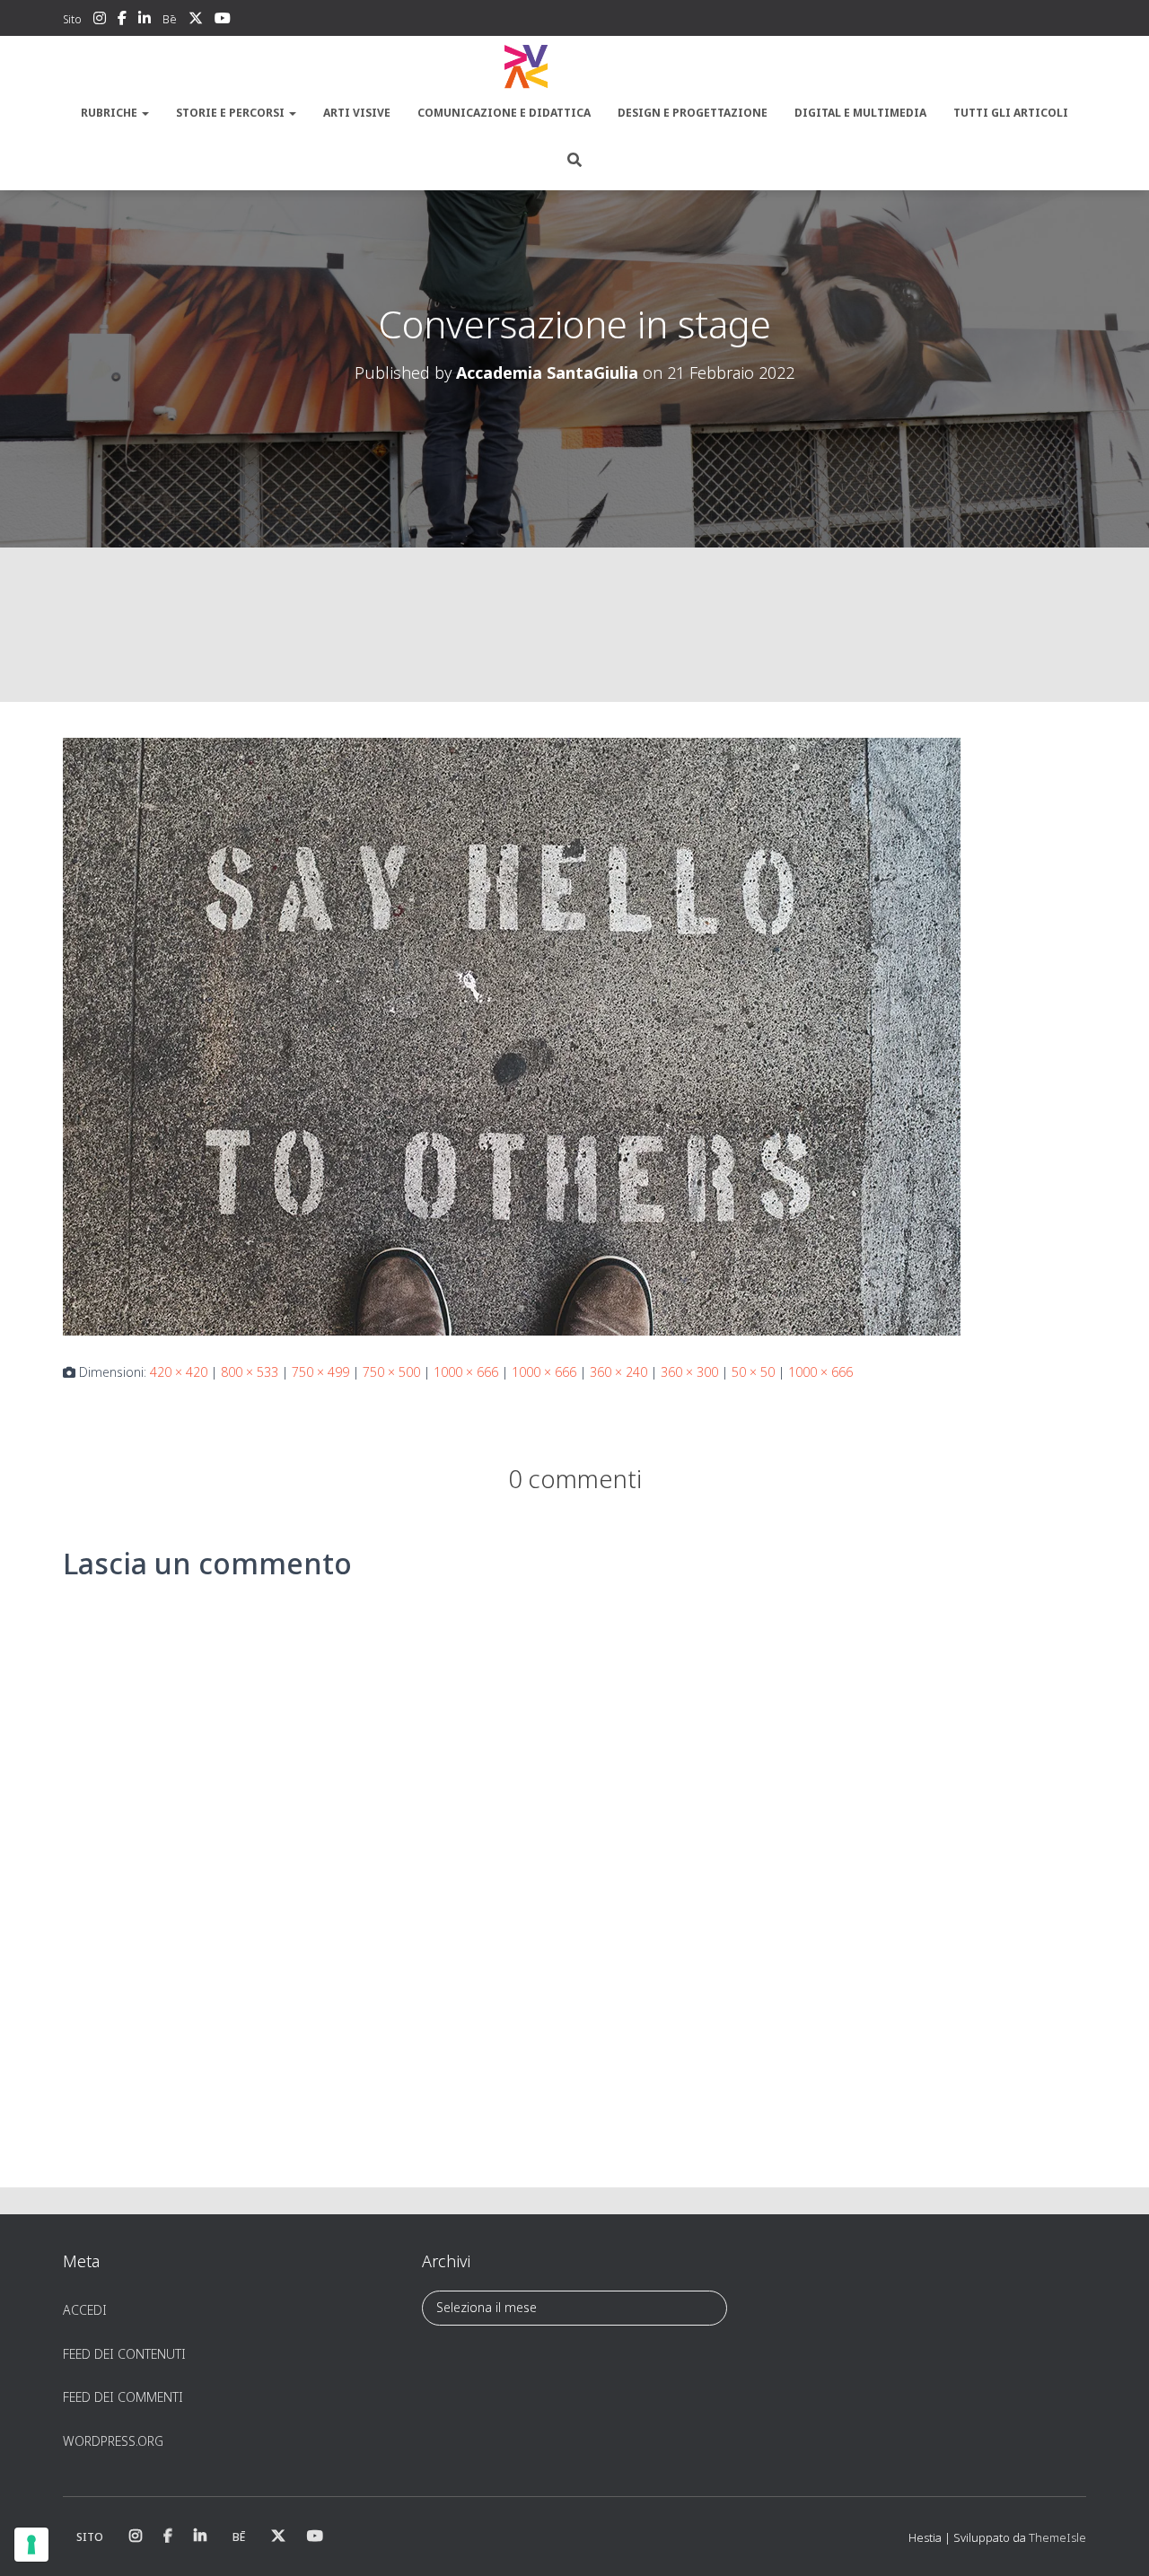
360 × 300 (689, 1372)
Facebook (122, 21)
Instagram (100, 21)
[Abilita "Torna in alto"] (1114, 2540)
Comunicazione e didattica (504, 113)
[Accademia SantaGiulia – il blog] (574, 67)
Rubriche (110, 113)
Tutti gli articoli (1011, 113)
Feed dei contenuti (124, 2354)
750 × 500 (391, 1372)
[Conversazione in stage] (512, 1035)
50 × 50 (753, 1372)
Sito (72, 19)
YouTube (223, 21)
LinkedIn (145, 21)
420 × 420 (179, 1372)
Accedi (85, 2310)
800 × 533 (250, 1372)
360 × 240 (618, 1372)
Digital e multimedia (860, 113)
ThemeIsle (1057, 2537)
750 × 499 (320, 1372)
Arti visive (357, 113)
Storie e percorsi (232, 113)
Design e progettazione (693, 113)
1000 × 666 (466, 1372)
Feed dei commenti (123, 2397)
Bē (170, 19)
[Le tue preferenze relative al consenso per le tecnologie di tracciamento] (31, 2545)
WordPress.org (113, 2441)
